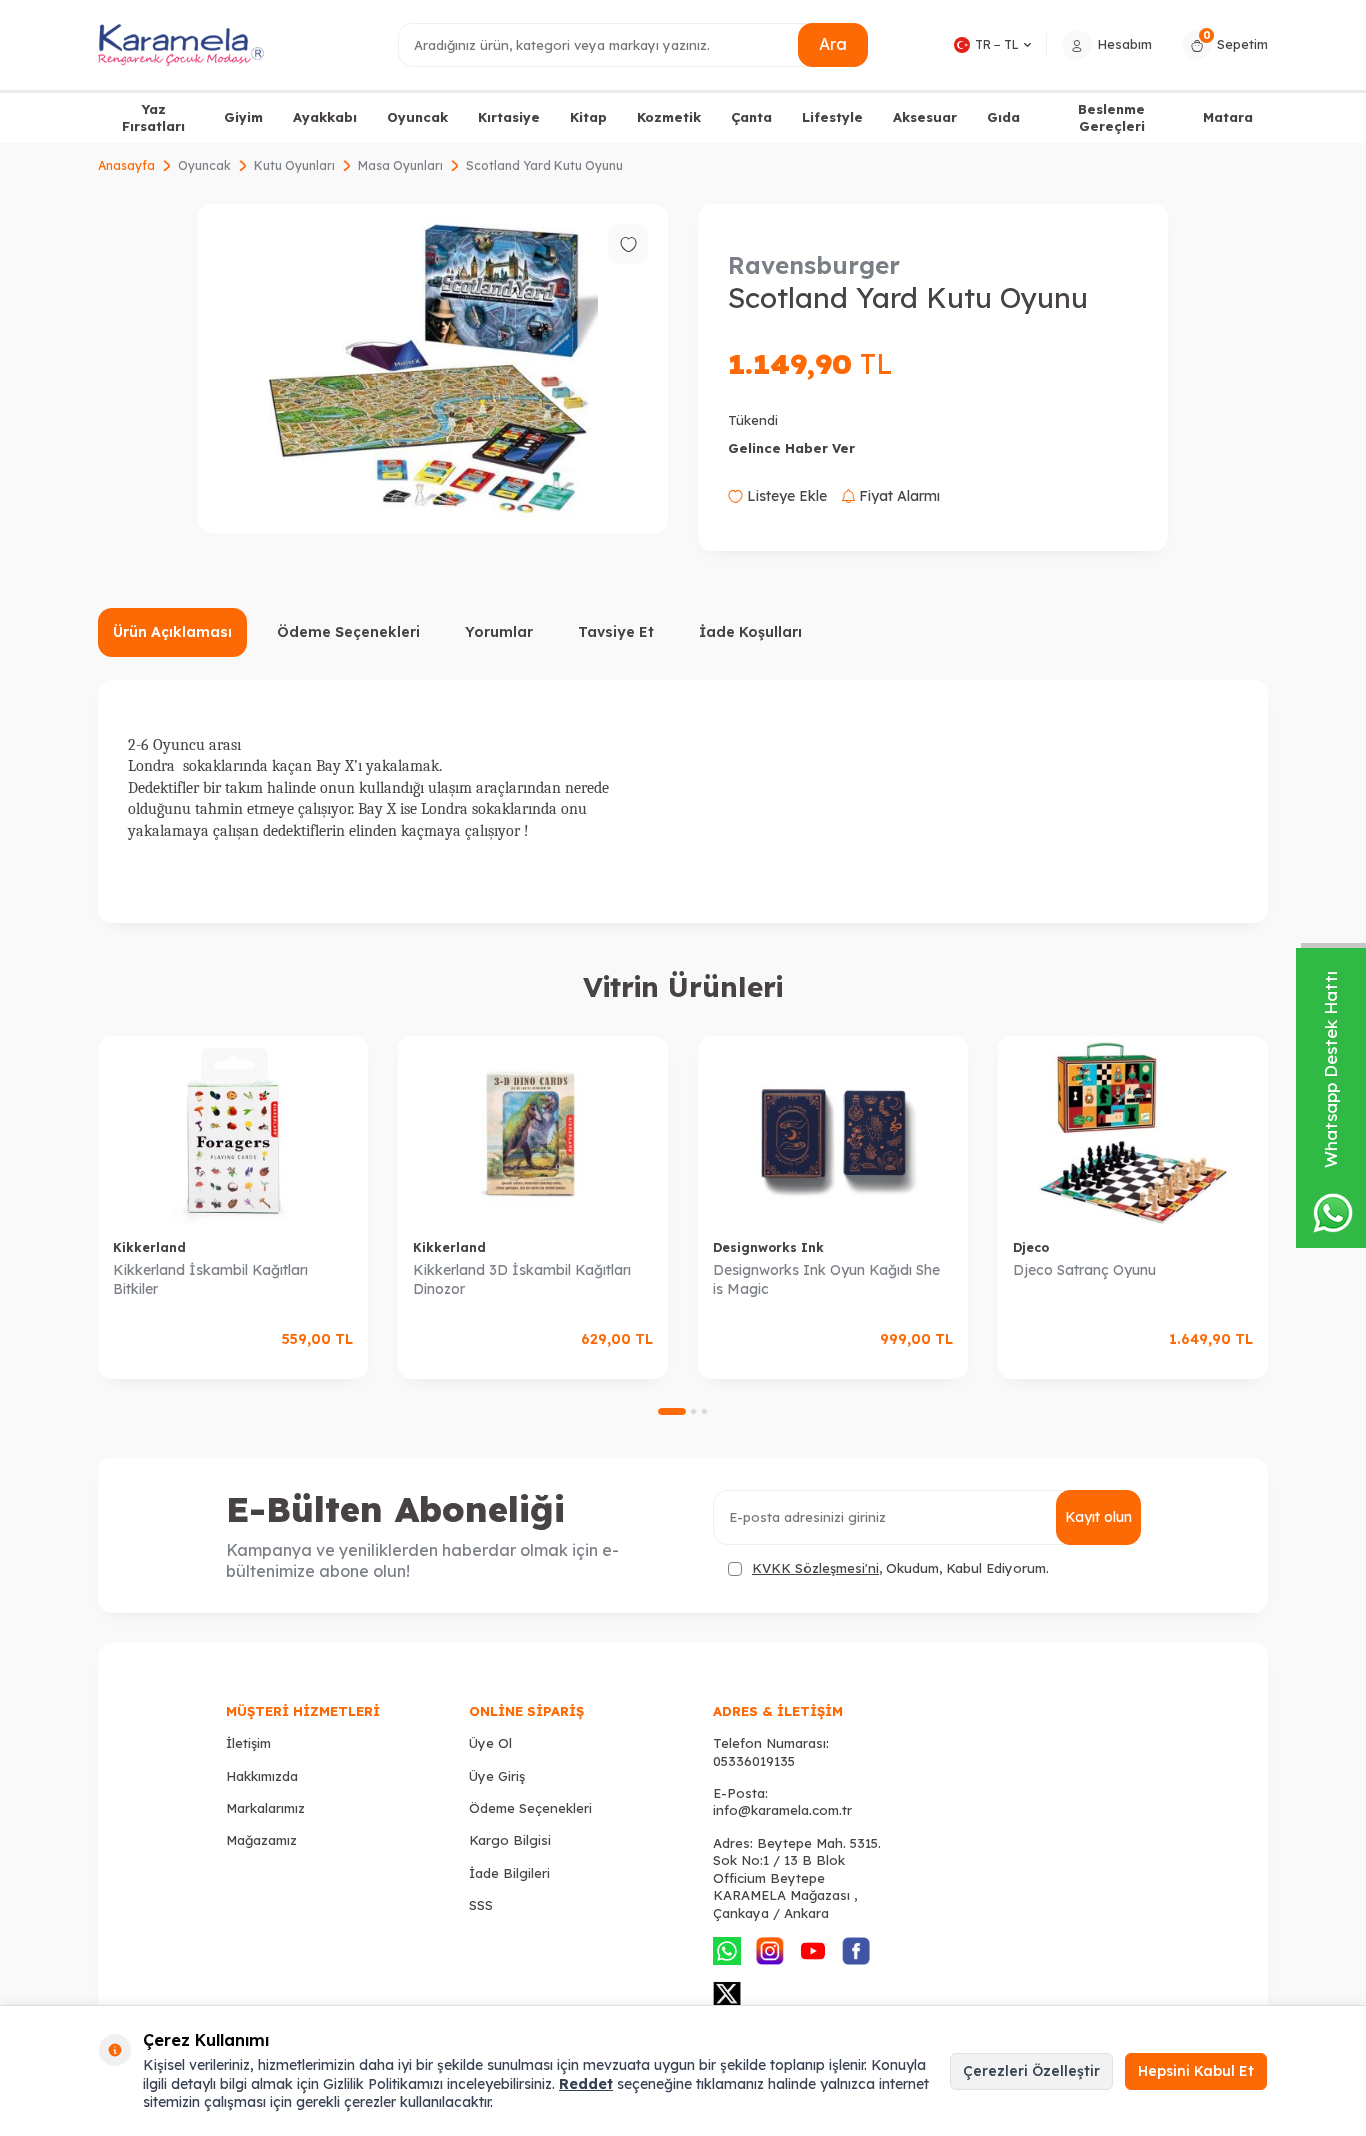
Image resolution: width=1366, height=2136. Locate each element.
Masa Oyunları (400, 165)
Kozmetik (669, 117)
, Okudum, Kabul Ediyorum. (900, 1568)
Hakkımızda (262, 1776)
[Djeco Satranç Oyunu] (1133, 1130)
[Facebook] (856, 1951)
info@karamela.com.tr (782, 1810)
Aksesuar (925, 117)
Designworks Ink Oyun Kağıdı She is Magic (826, 1279)
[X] (727, 1994)
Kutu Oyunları (294, 165)
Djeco (1031, 1247)
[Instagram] (770, 1951)
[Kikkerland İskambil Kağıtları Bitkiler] (233, 1130)
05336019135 (754, 1761)
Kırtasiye (509, 117)
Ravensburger (814, 265)
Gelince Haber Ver (791, 448)
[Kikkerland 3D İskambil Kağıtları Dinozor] (533, 1130)
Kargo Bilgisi (510, 1840)
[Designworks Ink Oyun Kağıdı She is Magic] (833, 1130)
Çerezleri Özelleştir (1031, 2071)
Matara (1228, 117)
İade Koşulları (750, 632)
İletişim (248, 1743)
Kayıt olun (1098, 1517)
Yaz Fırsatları (153, 117)
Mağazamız (261, 1840)
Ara (833, 44)
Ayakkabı (325, 117)
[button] (672, 1411)
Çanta (751, 117)
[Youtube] (813, 1951)
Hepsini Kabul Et (1196, 2071)
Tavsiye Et (616, 632)
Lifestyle (832, 117)
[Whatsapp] (727, 1951)
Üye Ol (490, 1743)
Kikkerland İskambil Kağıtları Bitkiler (210, 1279)
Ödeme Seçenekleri (348, 632)
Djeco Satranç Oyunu (1084, 1270)
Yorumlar (499, 632)
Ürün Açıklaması (172, 632)
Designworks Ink (768, 1247)
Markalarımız (265, 1808)
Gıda (1003, 117)
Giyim (243, 117)
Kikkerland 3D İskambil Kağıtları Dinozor (522, 1279)
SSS (481, 1905)
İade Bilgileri (509, 1873)
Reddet (586, 2084)
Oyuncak (417, 117)
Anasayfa (126, 165)
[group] (433, 368)
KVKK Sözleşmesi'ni (815, 1568)
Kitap (588, 117)
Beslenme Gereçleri (1111, 117)
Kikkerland (149, 1247)
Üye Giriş (497, 1776)
